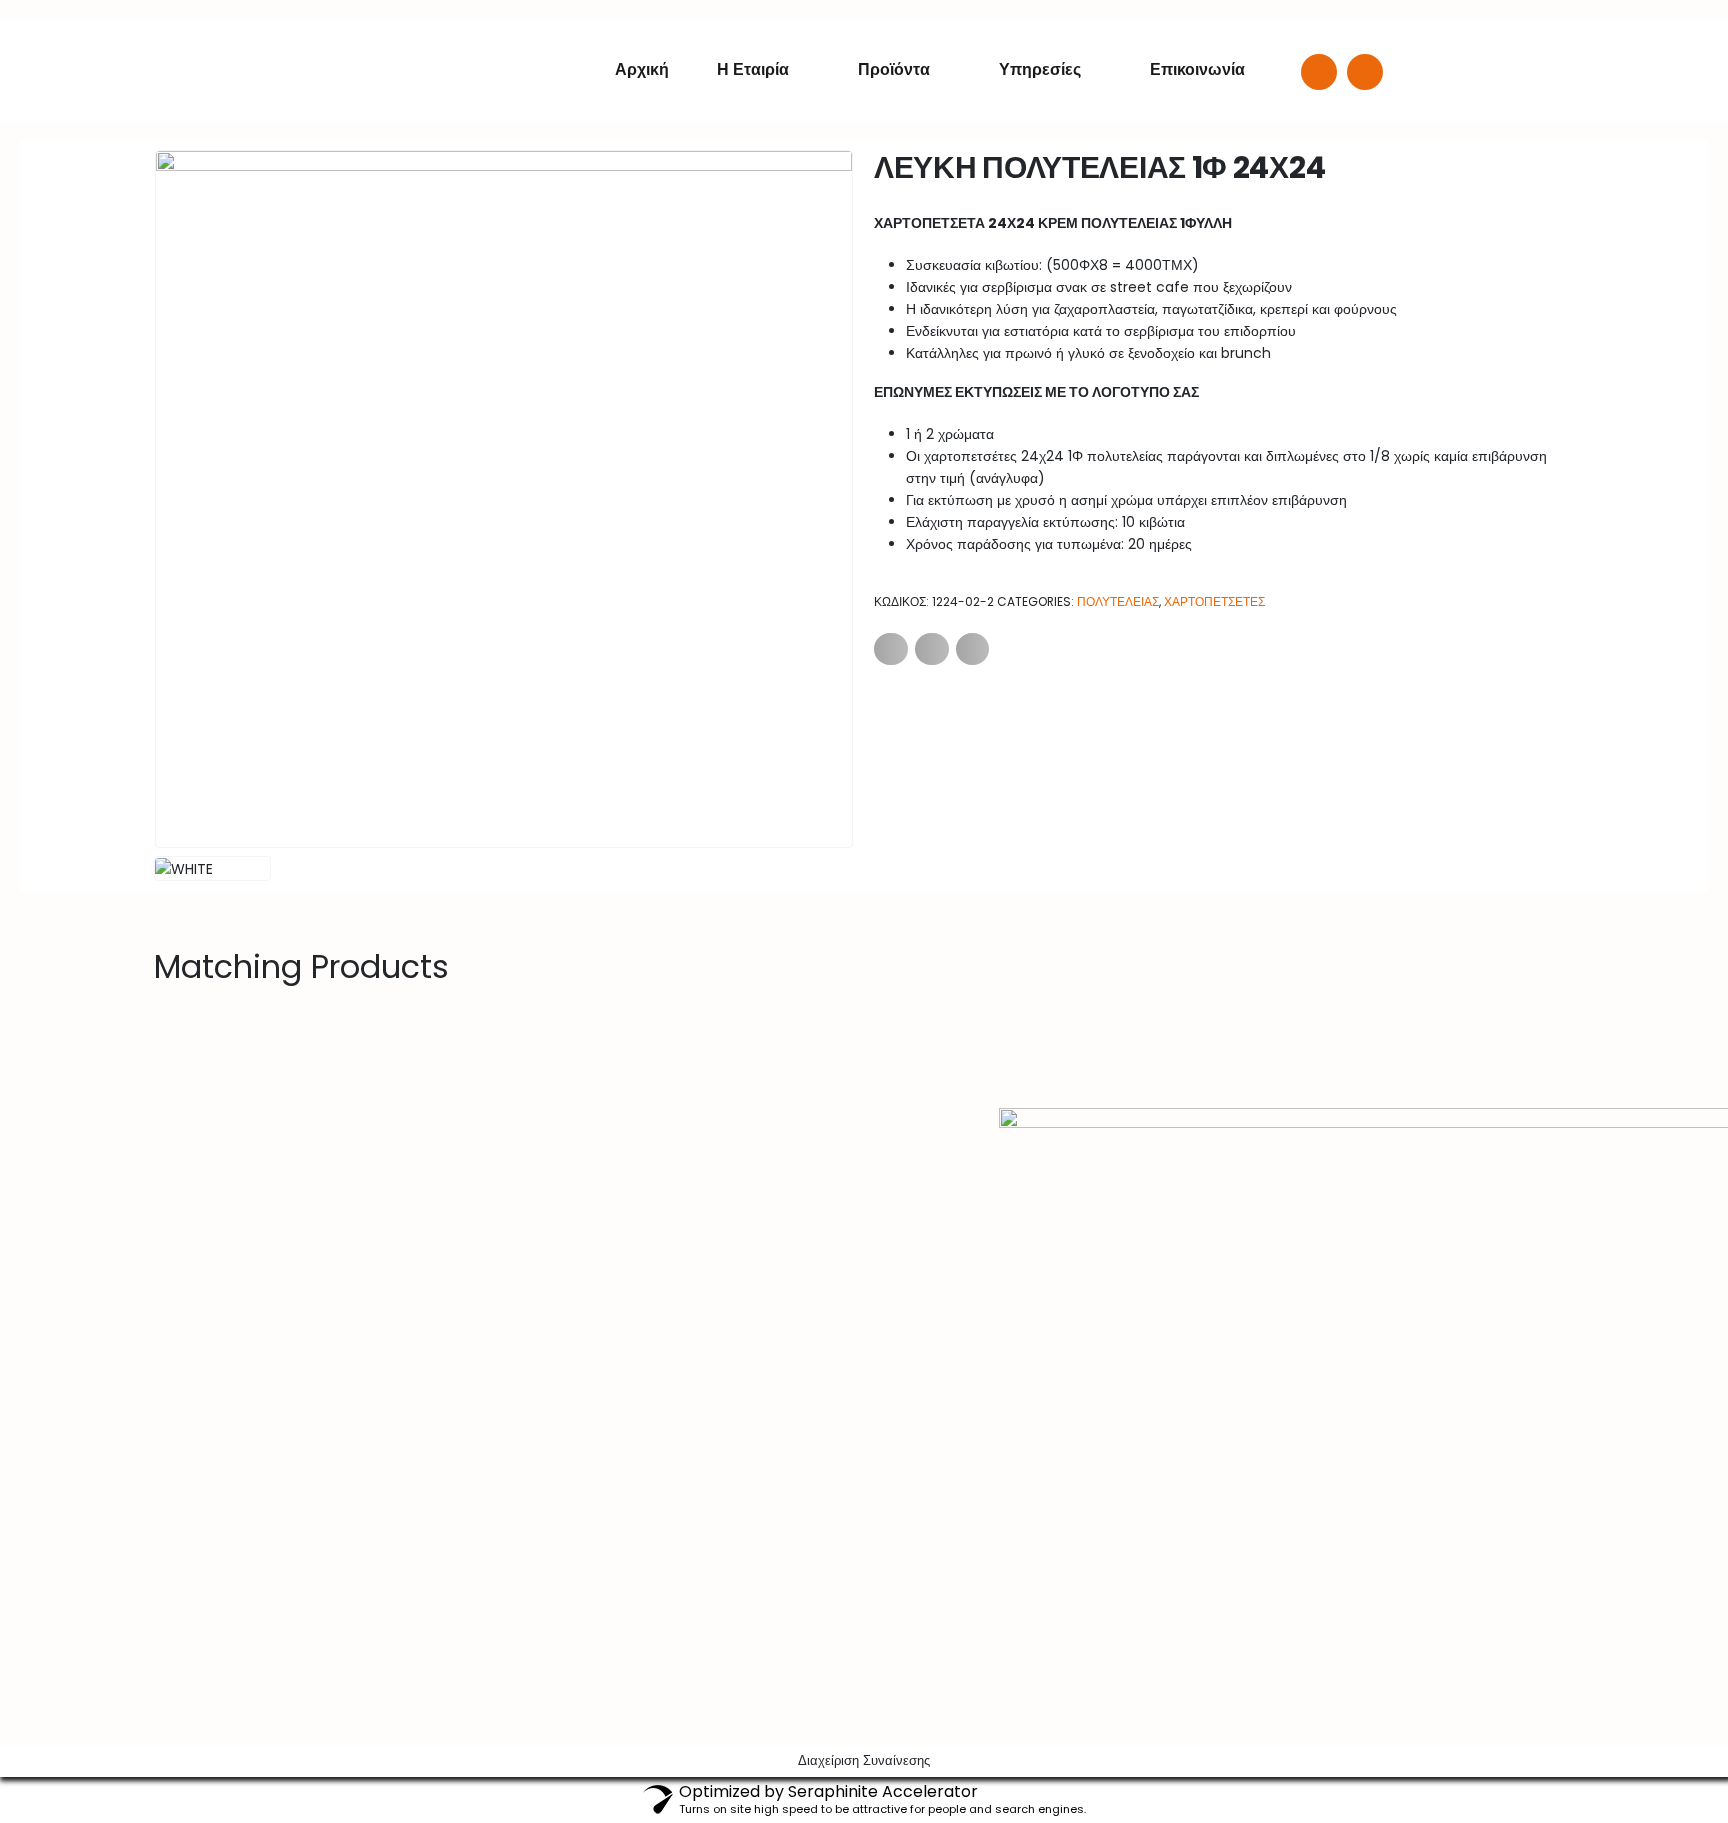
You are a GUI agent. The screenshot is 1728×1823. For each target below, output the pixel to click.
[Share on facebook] (891, 649)
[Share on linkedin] (973, 649)
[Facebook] (1319, 72)
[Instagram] (1365, 72)
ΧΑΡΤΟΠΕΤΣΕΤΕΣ (1214, 601)
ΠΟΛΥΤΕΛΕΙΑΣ (1118, 601)
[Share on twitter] (932, 649)
